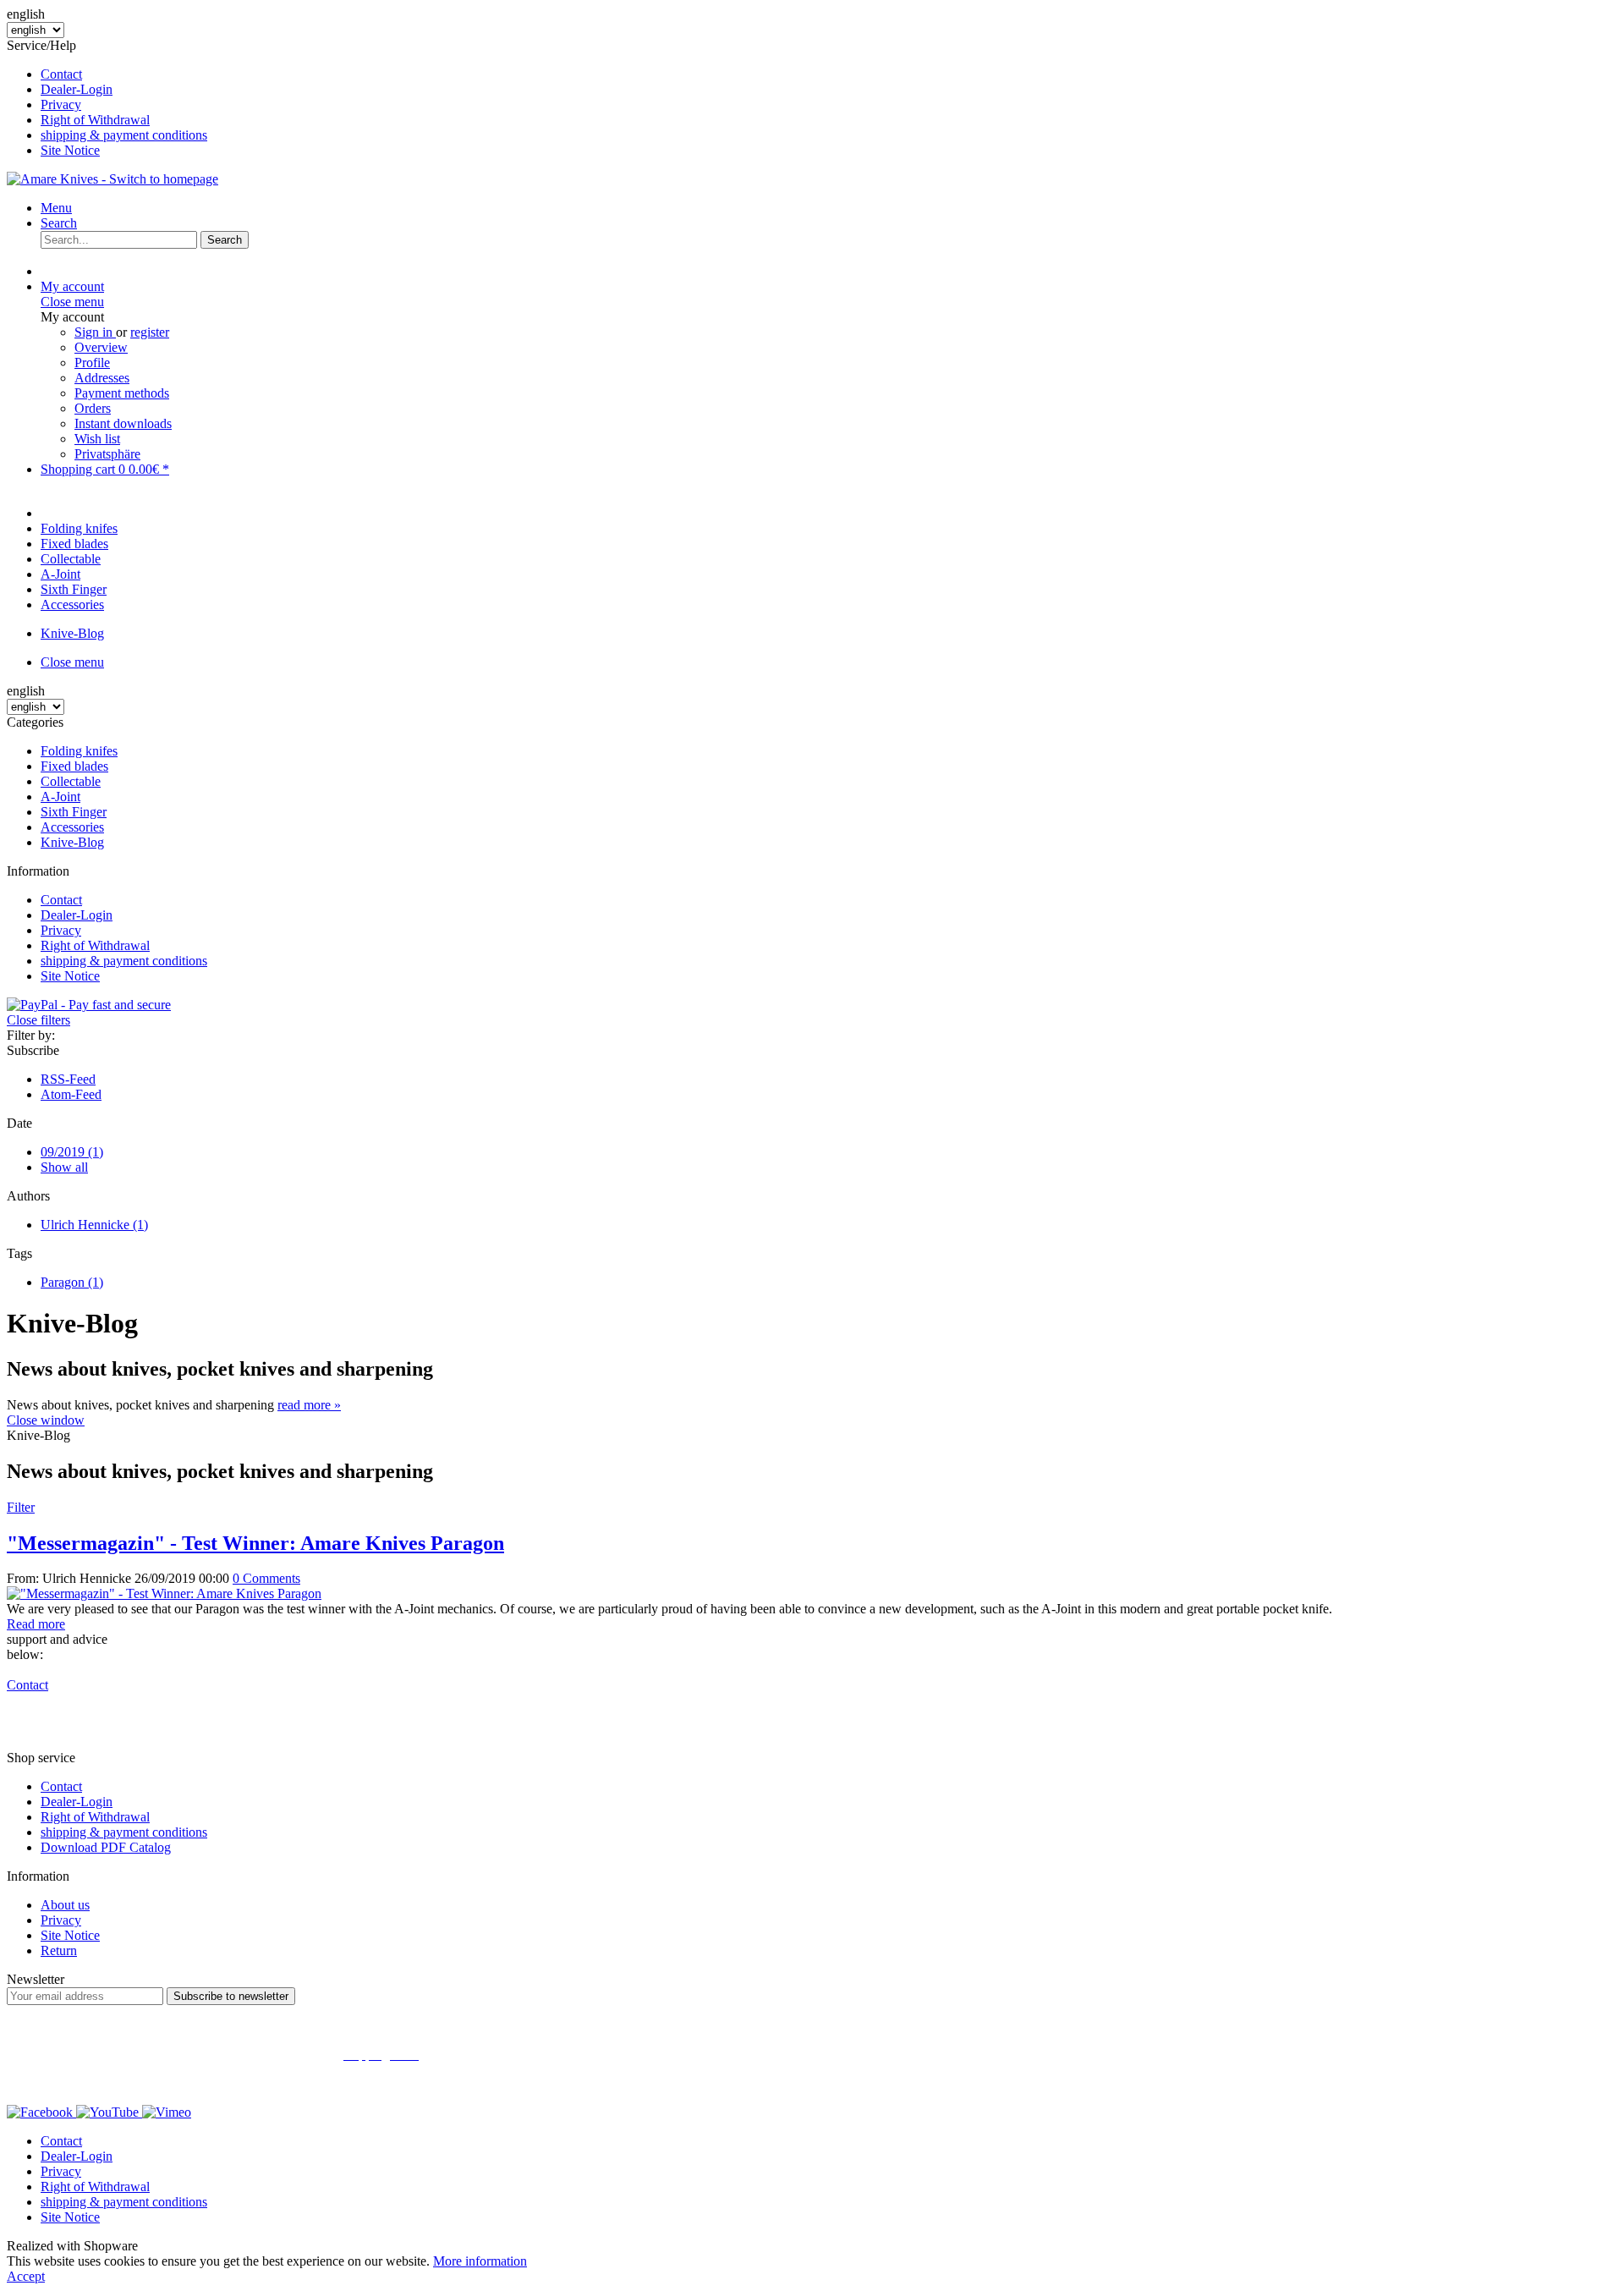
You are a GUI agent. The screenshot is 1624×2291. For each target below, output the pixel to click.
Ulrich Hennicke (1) (94, 1225)
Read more (36, 1624)
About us (65, 1905)
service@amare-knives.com (115, 1729)
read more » (309, 1405)
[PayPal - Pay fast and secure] (89, 1005)
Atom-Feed (71, 1094)
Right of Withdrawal (95, 120)
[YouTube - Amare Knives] (109, 2112)
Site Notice (70, 150)
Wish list (97, 439)
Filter (21, 1507)
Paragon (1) (72, 1282)
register (150, 332)
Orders (93, 408)
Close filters (38, 1020)
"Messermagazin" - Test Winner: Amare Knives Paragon (255, 1543)
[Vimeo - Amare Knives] (167, 2112)
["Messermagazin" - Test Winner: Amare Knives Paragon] (164, 1593)
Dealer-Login (77, 89)
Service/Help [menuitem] (107, 98)
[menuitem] (829, 74)
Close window (46, 1420)
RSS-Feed (68, 1079)
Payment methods (122, 393)
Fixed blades (74, 766)
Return (59, 1950)
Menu (56, 208)
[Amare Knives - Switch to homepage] (112, 179)
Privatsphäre (107, 454)
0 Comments (266, 1578)
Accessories (72, 827)
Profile (92, 363)
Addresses (102, 378)
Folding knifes (79, 751)
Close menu (72, 302)
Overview (101, 347)
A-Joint (60, 797)
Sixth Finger (74, 812)
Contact (61, 74)
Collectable (71, 781)
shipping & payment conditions (124, 135)
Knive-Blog (72, 842)
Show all (64, 1167)
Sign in (95, 332)
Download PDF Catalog (106, 1847)
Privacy (61, 104)
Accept (26, 2276)
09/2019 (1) (72, 1152)
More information (480, 2261)
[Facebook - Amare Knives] (41, 2112)
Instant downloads (123, 423)
